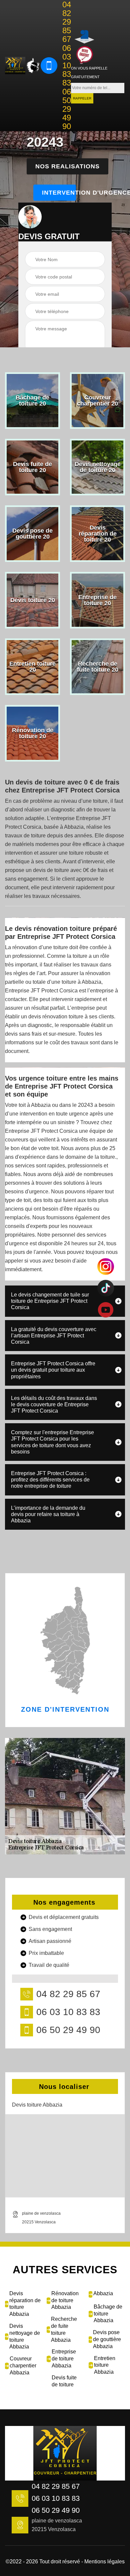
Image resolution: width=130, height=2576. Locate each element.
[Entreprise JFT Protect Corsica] (15, 66)
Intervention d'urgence (59, 193)
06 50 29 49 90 (67, 109)
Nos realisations (67, 166)
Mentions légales (104, 2562)
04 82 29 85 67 (67, 22)
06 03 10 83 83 (67, 66)
